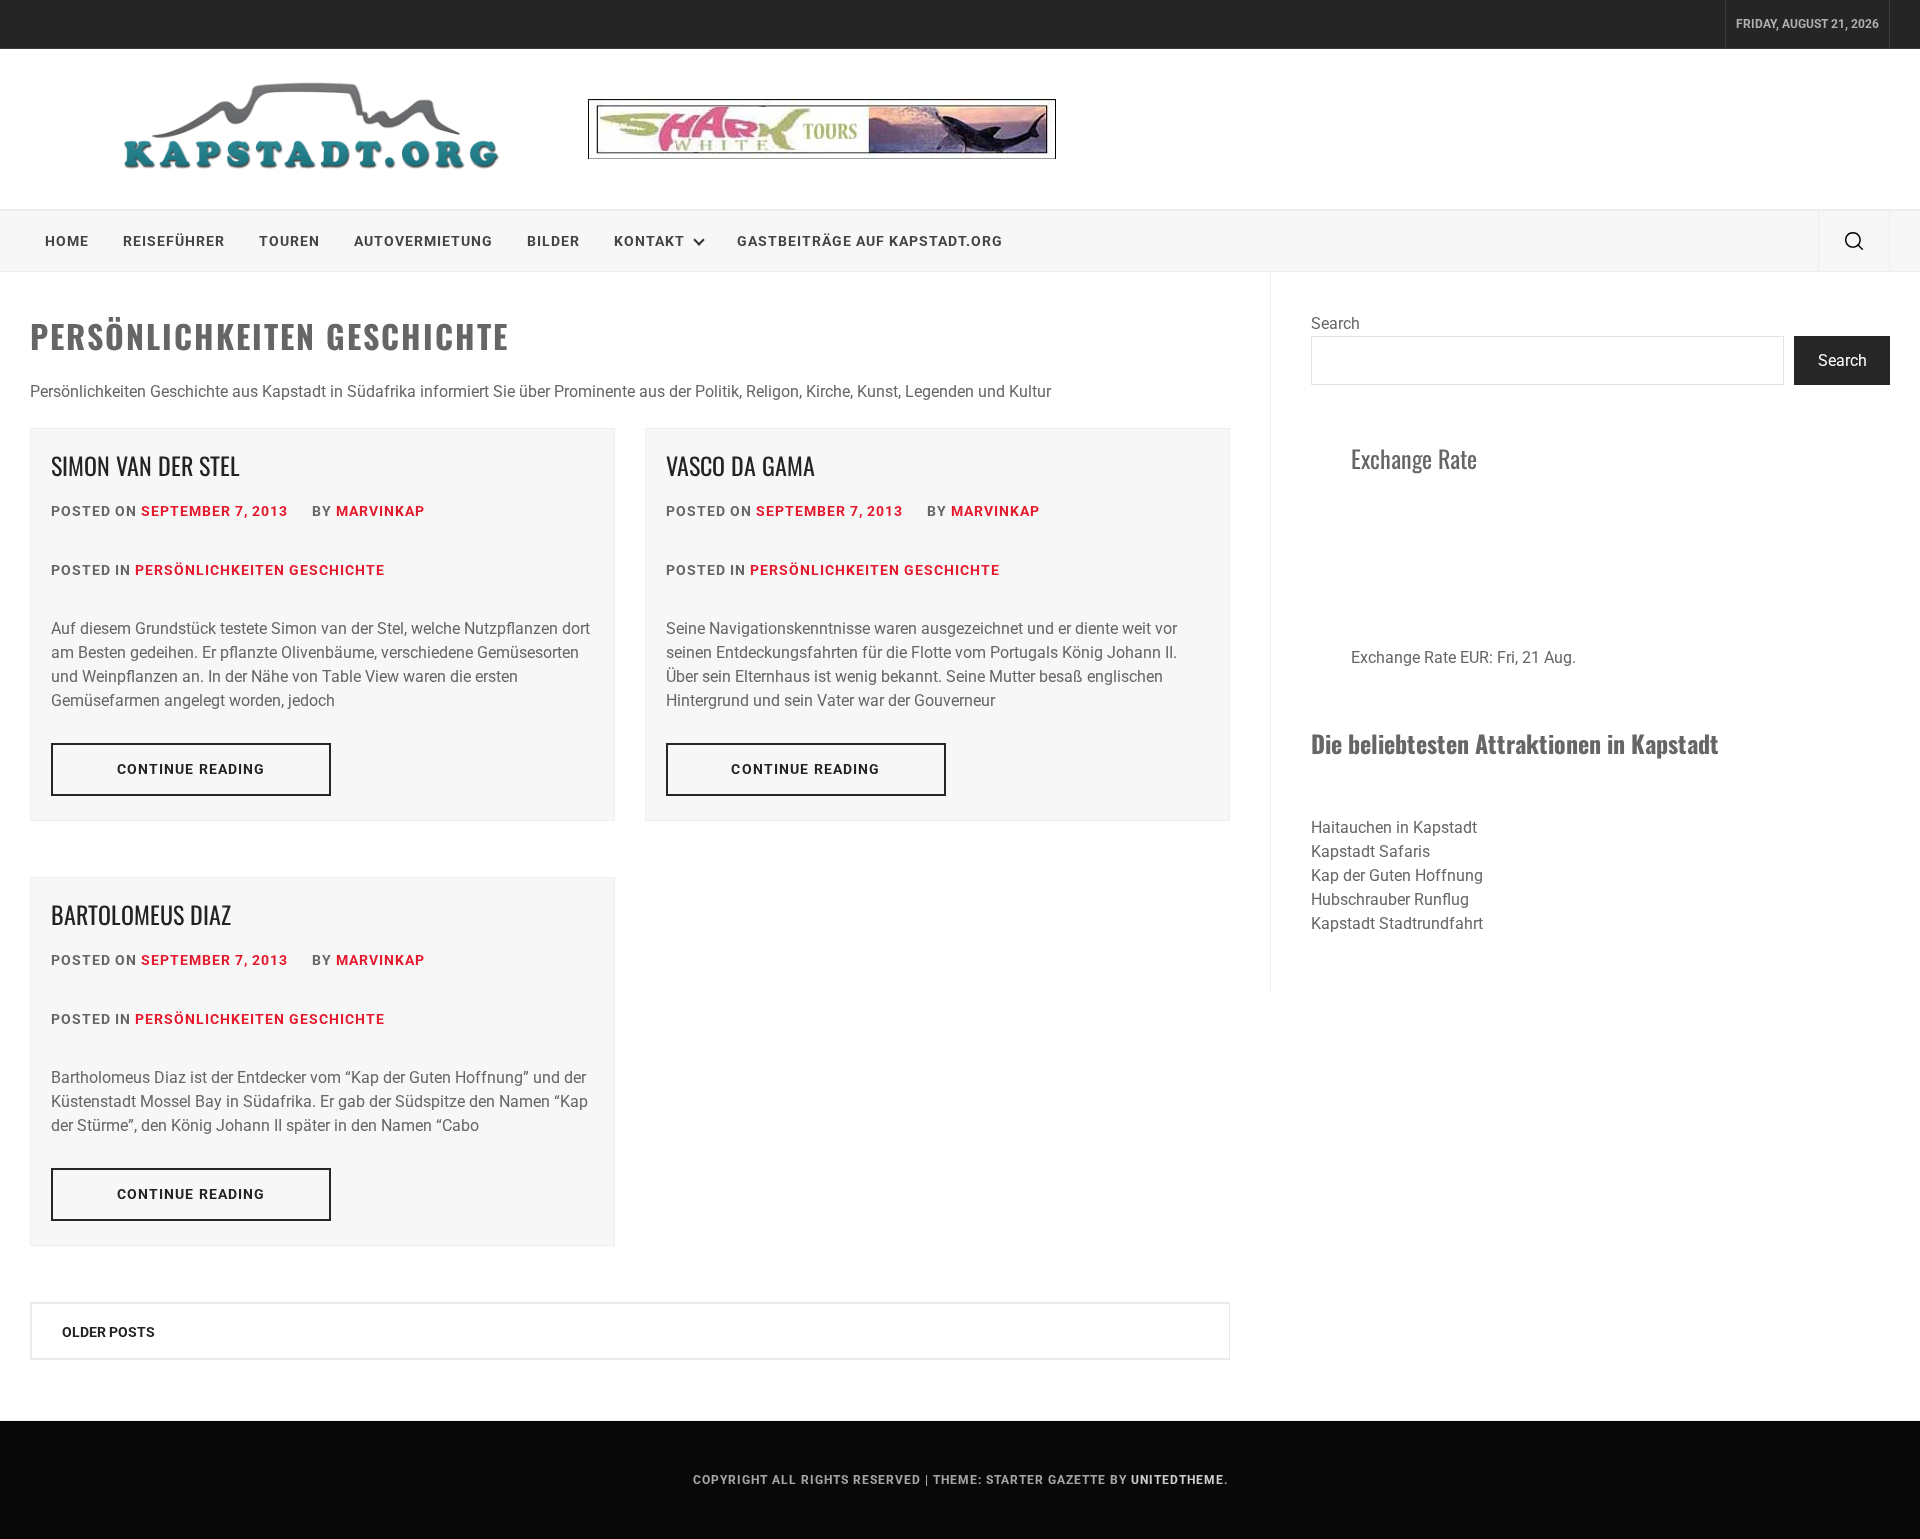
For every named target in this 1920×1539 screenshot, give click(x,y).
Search (1335, 323)
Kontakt (649, 241)
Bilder (553, 241)
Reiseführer (174, 241)
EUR (1474, 657)
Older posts (108, 1332)
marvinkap (380, 511)
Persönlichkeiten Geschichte (260, 570)
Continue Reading (191, 769)
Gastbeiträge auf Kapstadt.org (870, 241)
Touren (289, 241)
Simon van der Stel (145, 465)
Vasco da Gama (740, 465)
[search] (1854, 241)
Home (67, 241)
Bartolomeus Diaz (141, 914)
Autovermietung (423, 241)
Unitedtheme (1177, 1480)
